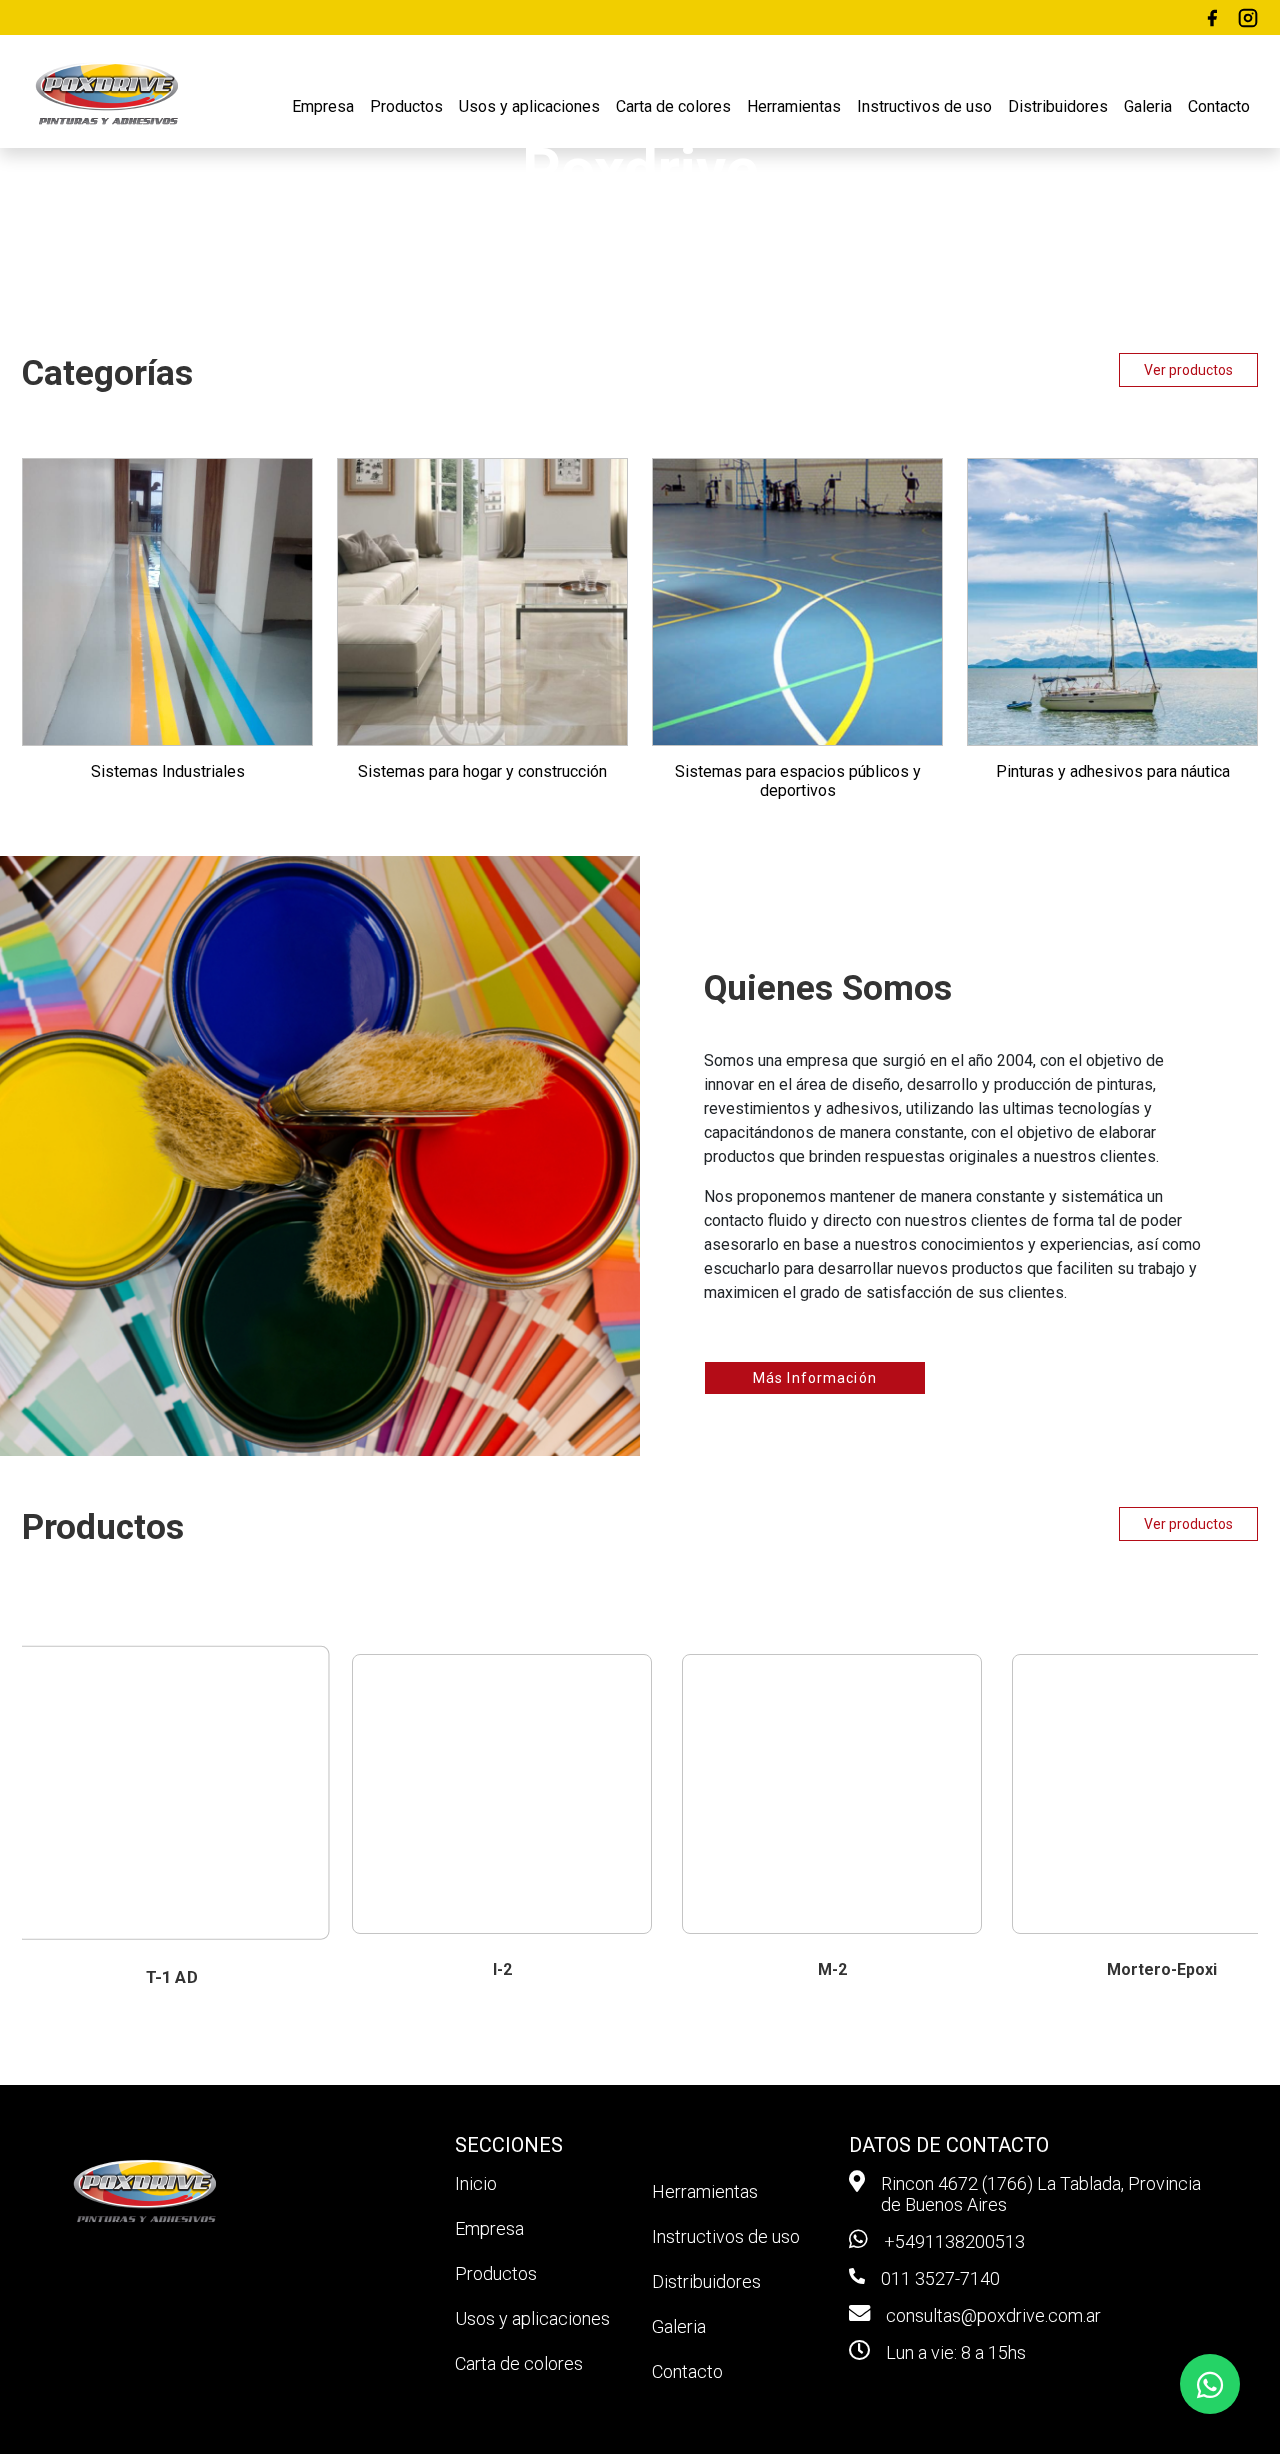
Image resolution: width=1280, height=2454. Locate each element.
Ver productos (1188, 370)
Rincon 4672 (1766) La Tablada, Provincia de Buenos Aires (1041, 2194)
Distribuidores (1058, 106)
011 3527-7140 (940, 2278)
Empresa (323, 106)
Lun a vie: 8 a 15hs (956, 2352)
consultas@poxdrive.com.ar (993, 2315)
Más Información (815, 1378)
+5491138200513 (954, 2241)
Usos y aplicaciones (529, 106)
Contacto (1219, 106)
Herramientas (794, 106)
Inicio (476, 2183)
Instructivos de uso (924, 106)
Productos (406, 106)
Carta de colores (673, 106)
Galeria (1148, 106)
